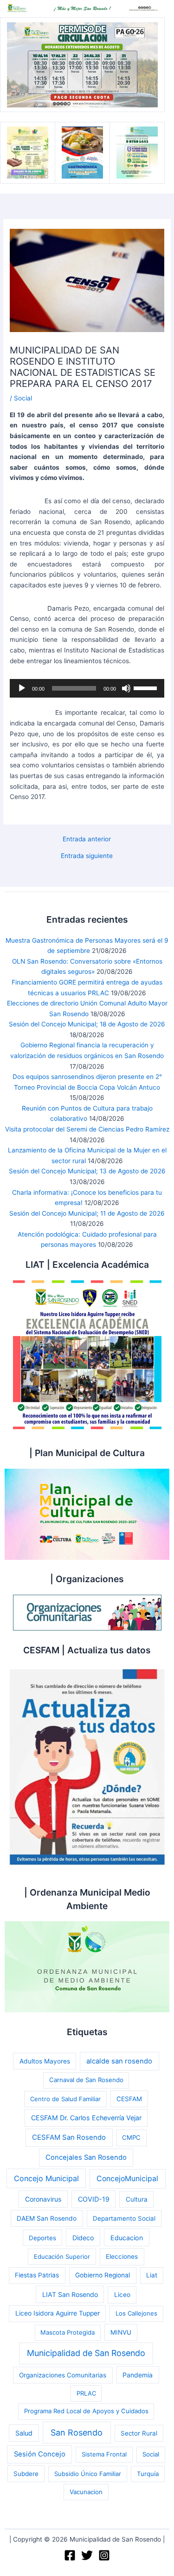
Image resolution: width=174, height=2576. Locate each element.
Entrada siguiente (87, 856)
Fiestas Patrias (37, 2275)
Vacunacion (86, 2492)
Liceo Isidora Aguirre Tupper (58, 2313)
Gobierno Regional (103, 2275)
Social (23, 398)
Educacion (127, 2238)
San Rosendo (77, 2433)
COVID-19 (94, 2199)
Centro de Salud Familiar (65, 2099)
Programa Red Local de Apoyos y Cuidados (86, 2411)
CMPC (131, 2137)
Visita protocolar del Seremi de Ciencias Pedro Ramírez (87, 1129)
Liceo (122, 2295)
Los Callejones (136, 2313)
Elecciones (122, 2256)
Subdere (26, 2474)
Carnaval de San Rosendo (86, 2080)
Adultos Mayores (45, 2061)
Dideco (83, 2238)
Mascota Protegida (68, 2332)
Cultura (137, 2199)
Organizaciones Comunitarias (63, 2375)
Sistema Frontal (104, 2454)
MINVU (121, 2332)
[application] (87, 688)
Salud (24, 2433)
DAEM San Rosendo (47, 2218)
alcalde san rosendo (119, 2061)
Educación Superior (62, 2256)
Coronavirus (43, 2199)
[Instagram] (104, 2555)
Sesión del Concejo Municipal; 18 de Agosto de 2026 (87, 1024)
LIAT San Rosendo (70, 2294)
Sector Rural (139, 2433)
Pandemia (138, 2375)
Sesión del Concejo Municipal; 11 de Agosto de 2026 (87, 1213)
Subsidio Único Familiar (88, 2474)
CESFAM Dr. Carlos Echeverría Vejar (86, 2118)
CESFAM (129, 2099)
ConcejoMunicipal (127, 2179)
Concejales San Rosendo (86, 2157)
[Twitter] (87, 2555)
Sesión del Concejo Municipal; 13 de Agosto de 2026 (87, 1171)
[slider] (147, 687)
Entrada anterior (87, 839)
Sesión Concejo (40, 2454)
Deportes (42, 2238)
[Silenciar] (126, 688)
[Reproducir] (22, 688)
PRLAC (86, 2393)
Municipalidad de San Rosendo (86, 2353)
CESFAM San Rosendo (69, 2137)
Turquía (148, 2474)
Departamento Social (124, 2218)
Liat (152, 2275)
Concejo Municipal (46, 2178)
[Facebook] (70, 2555)
